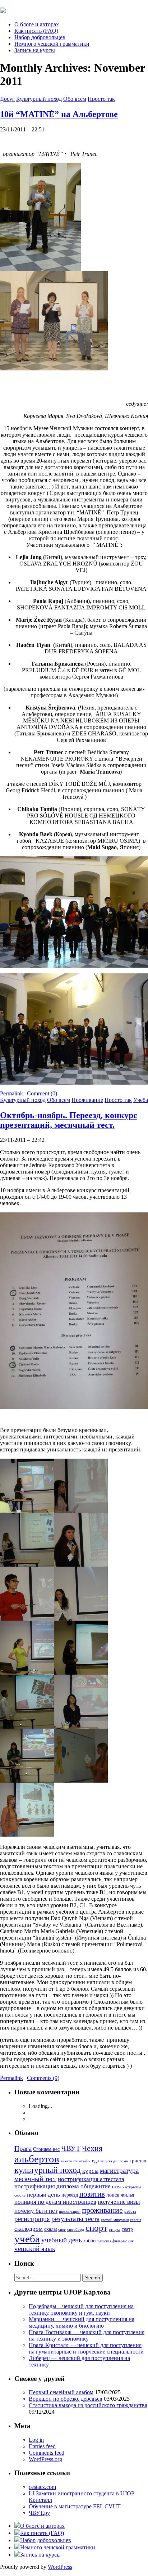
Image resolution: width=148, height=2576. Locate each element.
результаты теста (75, 2219)
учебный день (62, 2240)
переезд (70, 2195)
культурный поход (48, 2170)
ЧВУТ (71, 2148)
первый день (43, 2195)
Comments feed (47, 2453)
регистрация (32, 2219)
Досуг (7, 99)
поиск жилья (120, 2195)
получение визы (119, 2202)
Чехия (92, 2148)
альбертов (37, 2159)
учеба (27, 2239)
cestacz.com (42, 2487)
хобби (90, 2241)
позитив (92, 2194)
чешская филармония (115, 2241)
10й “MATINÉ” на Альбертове (59, 114)
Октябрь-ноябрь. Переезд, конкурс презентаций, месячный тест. (69, 1120)
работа (130, 2212)
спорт (96, 2228)
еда (95, 2161)
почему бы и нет (36, 2211)
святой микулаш (115, 2220)
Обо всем (75, 99)
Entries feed (42, 2446)
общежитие (96, 2186)
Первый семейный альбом (61, 2392)
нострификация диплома (47, 2186)
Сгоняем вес (46, 2149)
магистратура (119, 2170)
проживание (102, 2210)
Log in (36, 2440)
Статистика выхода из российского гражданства (88, 2405)
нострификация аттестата (91, 2179)
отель (118, 2187)
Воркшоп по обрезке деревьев (66, 2399)
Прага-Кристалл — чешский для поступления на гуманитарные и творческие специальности (86, 2348)
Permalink (11, 1093)
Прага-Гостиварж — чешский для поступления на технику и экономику (87, 2335)
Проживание (87, 1100)
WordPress (60, 2567)
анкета (66, 2161)
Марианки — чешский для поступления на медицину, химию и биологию (82, 2322)
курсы (90, 2171)
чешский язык (35, 2249)
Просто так (101, 99)
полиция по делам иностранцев (55, 2202)
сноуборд (76, 2230)
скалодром (29, 2229)
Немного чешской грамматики (52, 44)
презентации (70, 2212)
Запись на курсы (35, 50)
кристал (138, 2161)
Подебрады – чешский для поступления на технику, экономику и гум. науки (81, 2309)
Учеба (141, 1100)
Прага (23, 2149)
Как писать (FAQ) (36, 31)
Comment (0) (42, 1093)
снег (62, 2230)
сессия (136, 2220)
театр (127, 2229)
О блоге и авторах (37, 24)
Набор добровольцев (40, 37)
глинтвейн (82, 2161)
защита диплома (114, 2161)
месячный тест (35, 2179)
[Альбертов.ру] (3, 9)
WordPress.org (45, 2459)
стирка (115, 2230)
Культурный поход (39, 99)
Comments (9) (43, 2078)
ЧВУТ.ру (39, 2513)
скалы (50, 2229)
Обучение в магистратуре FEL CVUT (75, 2506)
